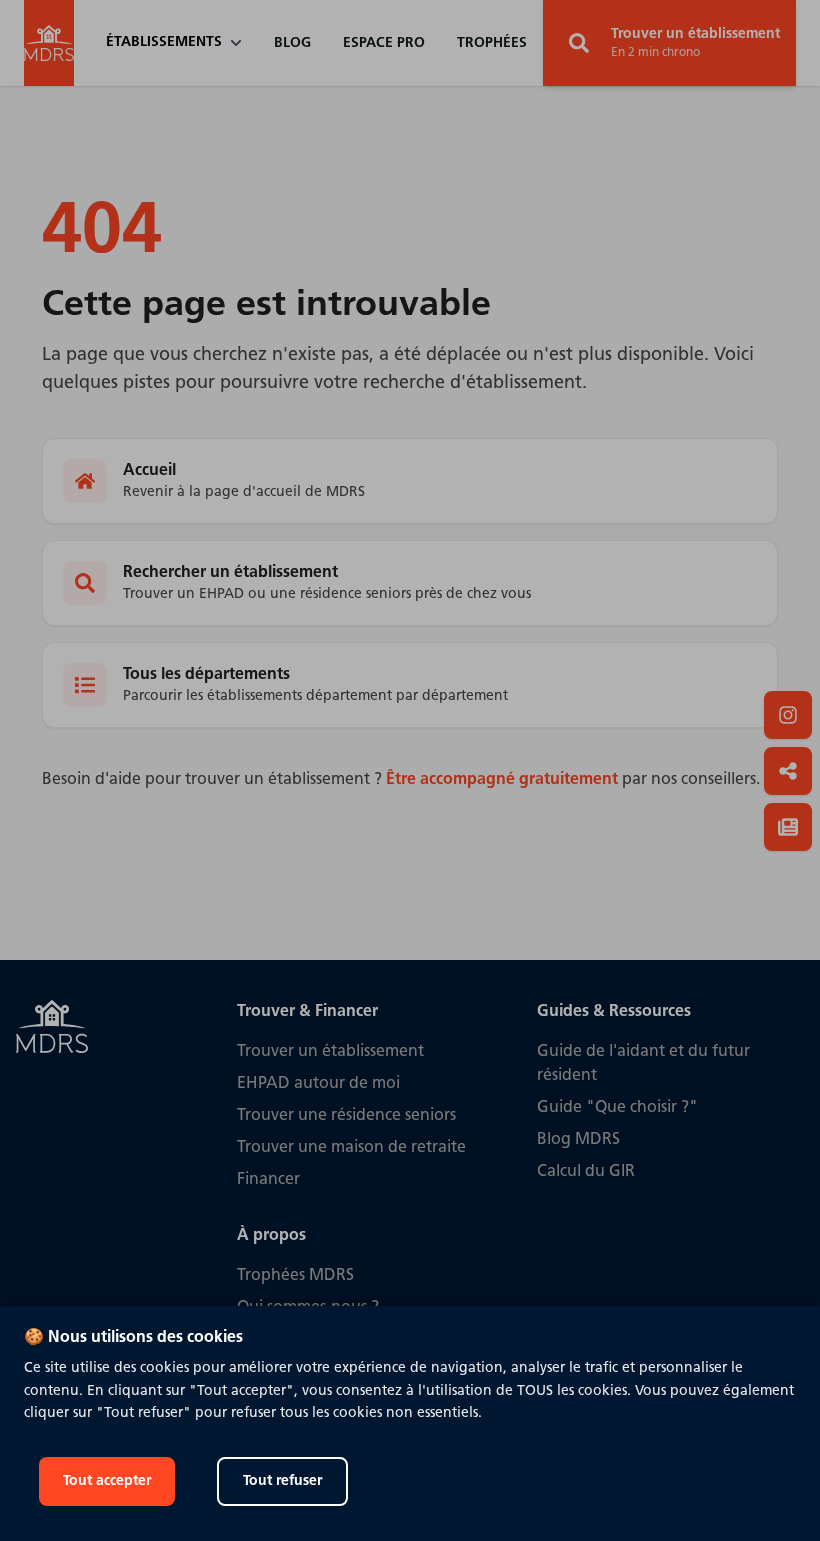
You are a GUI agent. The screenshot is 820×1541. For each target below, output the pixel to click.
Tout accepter (107, 1481)
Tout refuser (282, 1481)
